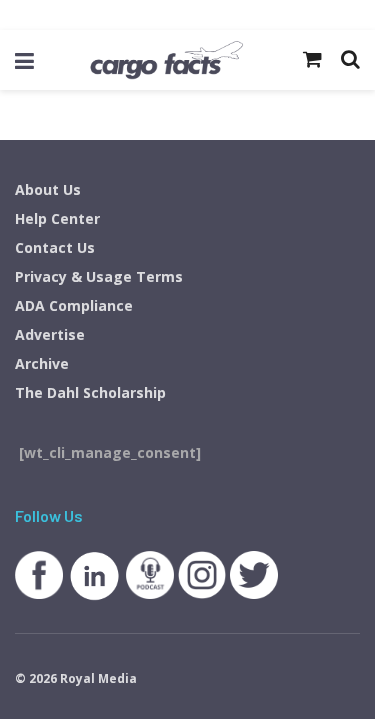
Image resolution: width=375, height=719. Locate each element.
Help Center (57, 218)
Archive (42, 363)
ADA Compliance (74, 305)
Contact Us (55, 247)
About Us (48, 189)
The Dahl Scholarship (90, 392)
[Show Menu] (24, 60)
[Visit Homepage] (166, 60)
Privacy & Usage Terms (99, 276)
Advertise (50, 334)
